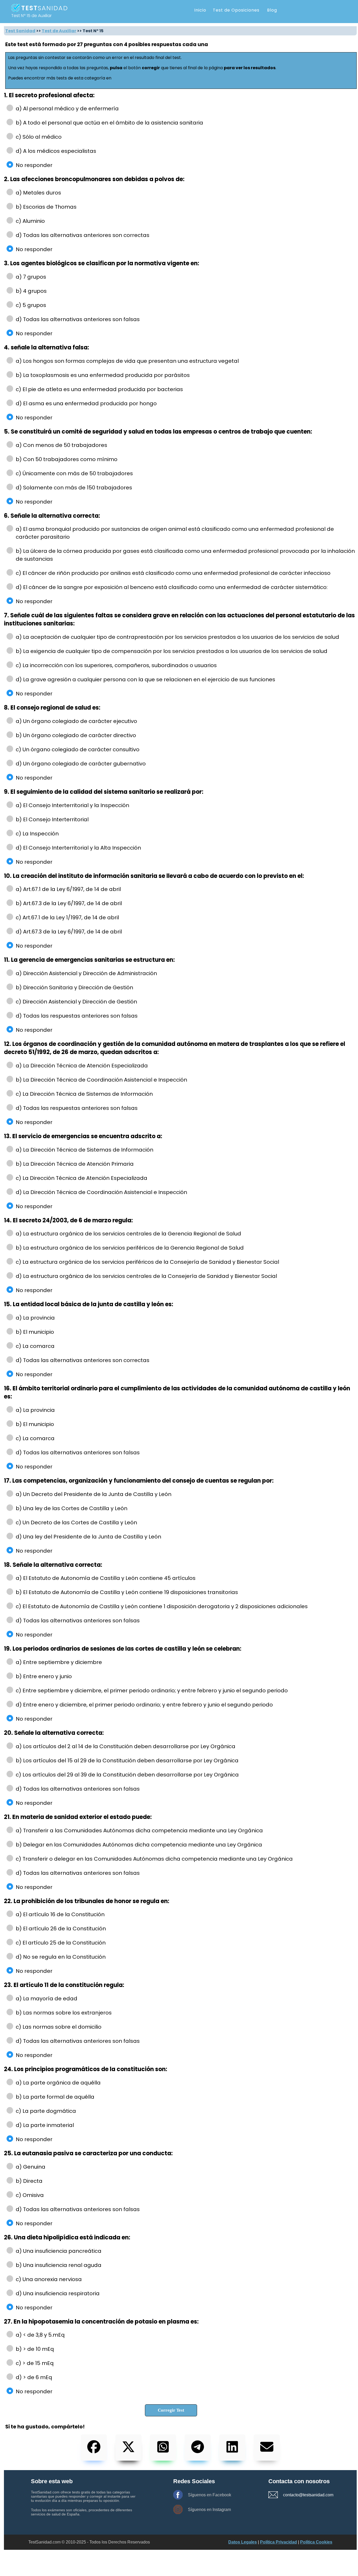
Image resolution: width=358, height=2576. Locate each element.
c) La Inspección (37, 834)
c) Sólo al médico (39, 137)
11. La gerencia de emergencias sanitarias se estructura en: (89, 960)
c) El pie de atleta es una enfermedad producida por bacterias (99, 389)
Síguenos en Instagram (209, 2510)
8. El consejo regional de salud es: (52, 708)
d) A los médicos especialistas (56, 151)
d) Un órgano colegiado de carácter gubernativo (81, 764)
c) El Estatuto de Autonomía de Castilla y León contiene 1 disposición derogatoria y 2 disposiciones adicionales (162, 1606)
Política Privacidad (278, 2542)
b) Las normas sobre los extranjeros (64, 2013)
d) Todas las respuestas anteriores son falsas (77, 1016)
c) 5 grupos (31, 305)
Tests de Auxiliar (131, 78)
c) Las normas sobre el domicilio (59, 2027)
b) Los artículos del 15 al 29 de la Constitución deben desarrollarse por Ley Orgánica (127, 1760)
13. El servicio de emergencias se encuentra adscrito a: (83, 1136)
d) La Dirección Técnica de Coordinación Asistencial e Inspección (101, 1192)
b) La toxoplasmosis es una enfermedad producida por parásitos (103, 375)
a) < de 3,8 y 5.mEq (40, 2335)
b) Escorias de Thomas (46, 207)
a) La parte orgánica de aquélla (58, 2083)
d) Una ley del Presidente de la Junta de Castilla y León (88, 1537)
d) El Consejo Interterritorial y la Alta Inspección (78, 848)
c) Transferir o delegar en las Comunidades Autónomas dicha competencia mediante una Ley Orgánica (154, 1859)
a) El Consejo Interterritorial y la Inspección (72, 805)
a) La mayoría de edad (47, 1999)
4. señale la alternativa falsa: (47, 347)
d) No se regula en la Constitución (61, 1957)
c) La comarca (35, 1346)
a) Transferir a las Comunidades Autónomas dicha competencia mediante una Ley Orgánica (139, 1830)
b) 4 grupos (31, 291)
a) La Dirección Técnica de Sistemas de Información (85, 1150)
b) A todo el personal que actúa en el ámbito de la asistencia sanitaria (109, 123)
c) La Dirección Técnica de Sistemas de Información (84, 1094)
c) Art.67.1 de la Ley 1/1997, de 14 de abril (67, 917)
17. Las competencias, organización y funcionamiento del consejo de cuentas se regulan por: (139, 1481)
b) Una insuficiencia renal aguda (59, 2265)
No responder (34, 165)
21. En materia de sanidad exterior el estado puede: (78, 1817)
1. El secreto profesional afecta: (49, 95)
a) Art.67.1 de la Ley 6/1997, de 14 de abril (68, 889)
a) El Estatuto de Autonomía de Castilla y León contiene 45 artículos (106, 1578)
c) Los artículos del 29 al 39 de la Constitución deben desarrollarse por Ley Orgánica (127, 1775)
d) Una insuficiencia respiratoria (58, 2293)
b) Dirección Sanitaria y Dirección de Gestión (74, 987)
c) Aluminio (30, 221)
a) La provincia (35, 1318)
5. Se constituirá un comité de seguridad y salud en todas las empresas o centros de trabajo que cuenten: (158, 432)
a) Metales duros (38, 193)
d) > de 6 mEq (34, 2377)
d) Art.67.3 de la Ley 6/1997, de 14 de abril (69, 932)
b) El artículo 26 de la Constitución (61, 1929)
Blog (272, 10)
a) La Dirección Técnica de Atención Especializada (82, 1066)
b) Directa (29, 2181)
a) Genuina (31, 2167)
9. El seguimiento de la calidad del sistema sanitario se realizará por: (104, 792)
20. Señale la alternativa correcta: (54, 1733)
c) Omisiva (30, 2195)
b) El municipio (35, 1332)
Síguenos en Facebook (210, 2495)
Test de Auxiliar (59, 31)
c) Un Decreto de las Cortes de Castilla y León (76, 1522)
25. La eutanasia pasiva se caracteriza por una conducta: (88, 2153)
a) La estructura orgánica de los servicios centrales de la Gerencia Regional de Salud (128, 1234)
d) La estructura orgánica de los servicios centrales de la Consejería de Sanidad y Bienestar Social (146, 1276)
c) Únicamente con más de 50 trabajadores (74, 473)
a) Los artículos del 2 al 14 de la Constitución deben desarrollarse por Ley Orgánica (126, 1746)
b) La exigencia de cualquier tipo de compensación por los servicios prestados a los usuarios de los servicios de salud (172, 651)
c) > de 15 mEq (35, 2363)
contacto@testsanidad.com (301, 2495)
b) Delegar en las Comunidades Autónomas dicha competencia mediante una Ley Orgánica (139, 1845)
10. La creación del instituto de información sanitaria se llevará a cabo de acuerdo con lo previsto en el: (154, 876)
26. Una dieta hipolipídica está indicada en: (67, 2237)
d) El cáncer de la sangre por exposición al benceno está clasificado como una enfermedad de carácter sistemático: (172, 587)
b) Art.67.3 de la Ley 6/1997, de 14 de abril (69, 903)
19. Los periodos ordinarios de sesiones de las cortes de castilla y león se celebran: (123, 1649)
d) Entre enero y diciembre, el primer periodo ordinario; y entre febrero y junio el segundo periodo (144, 1705)
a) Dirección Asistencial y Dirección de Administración (86, 973)
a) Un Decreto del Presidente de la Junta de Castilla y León (94, 1494)
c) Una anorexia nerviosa (49, 2279)
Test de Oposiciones (236, 10)
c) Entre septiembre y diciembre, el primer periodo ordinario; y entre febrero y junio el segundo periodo (152, 1691)
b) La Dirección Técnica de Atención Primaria (75, 1164)
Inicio (200, 10)
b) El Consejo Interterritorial (52, 819)
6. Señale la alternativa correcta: (52, 516)
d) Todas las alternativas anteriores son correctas (83, 235)
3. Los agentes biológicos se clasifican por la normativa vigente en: (102, 263)
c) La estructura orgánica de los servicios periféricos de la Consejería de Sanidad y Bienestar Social (147, 1262)
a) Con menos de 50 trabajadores (61, 445)
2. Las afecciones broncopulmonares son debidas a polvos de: (94, 179)
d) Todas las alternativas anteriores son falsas (78, 319)
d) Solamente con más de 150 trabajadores (74, 488)
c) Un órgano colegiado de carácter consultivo (78, 749)
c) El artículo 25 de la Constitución (61, 1943)
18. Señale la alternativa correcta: (53, 1565)
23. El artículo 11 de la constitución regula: (64, 1985)
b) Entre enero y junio (44, 1676)
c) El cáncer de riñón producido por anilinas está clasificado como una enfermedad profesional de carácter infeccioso (173, 573)
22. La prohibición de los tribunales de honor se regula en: (87, 1901)
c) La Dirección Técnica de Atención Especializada (82, 1178)
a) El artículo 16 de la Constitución (60, 1914)
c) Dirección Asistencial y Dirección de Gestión (76, 1002)
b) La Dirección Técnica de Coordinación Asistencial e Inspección (101, 1080)
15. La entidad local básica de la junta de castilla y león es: (89, 1304)
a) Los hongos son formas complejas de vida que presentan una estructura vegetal (127, 361)
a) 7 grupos (31, 277)
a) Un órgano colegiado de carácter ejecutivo (76, 721)
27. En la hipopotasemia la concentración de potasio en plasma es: (101, 2322)
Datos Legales (243, 2542)
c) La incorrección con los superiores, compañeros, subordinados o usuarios (116, 665)
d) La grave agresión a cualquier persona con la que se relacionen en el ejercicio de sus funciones (145, 679)
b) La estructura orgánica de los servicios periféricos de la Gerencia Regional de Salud (130, 1248)
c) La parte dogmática (46, 2111)
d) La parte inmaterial (45, 2125)
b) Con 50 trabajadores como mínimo (67, 459)
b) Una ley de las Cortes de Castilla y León (72, 1508)
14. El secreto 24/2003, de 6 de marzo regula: (68, 1220)
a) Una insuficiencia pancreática (59, 2251)
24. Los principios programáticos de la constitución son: (86, 2069)
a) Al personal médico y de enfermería (67, 109)
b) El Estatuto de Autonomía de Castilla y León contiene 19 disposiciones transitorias (127, 1592)
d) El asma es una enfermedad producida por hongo (86, 403)
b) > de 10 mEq (35, 2349)
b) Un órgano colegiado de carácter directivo (76, 735)
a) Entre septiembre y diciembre (59, 1662)
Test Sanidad (20, 31)
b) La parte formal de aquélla (55, 2097)
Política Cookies (316, 2542)
